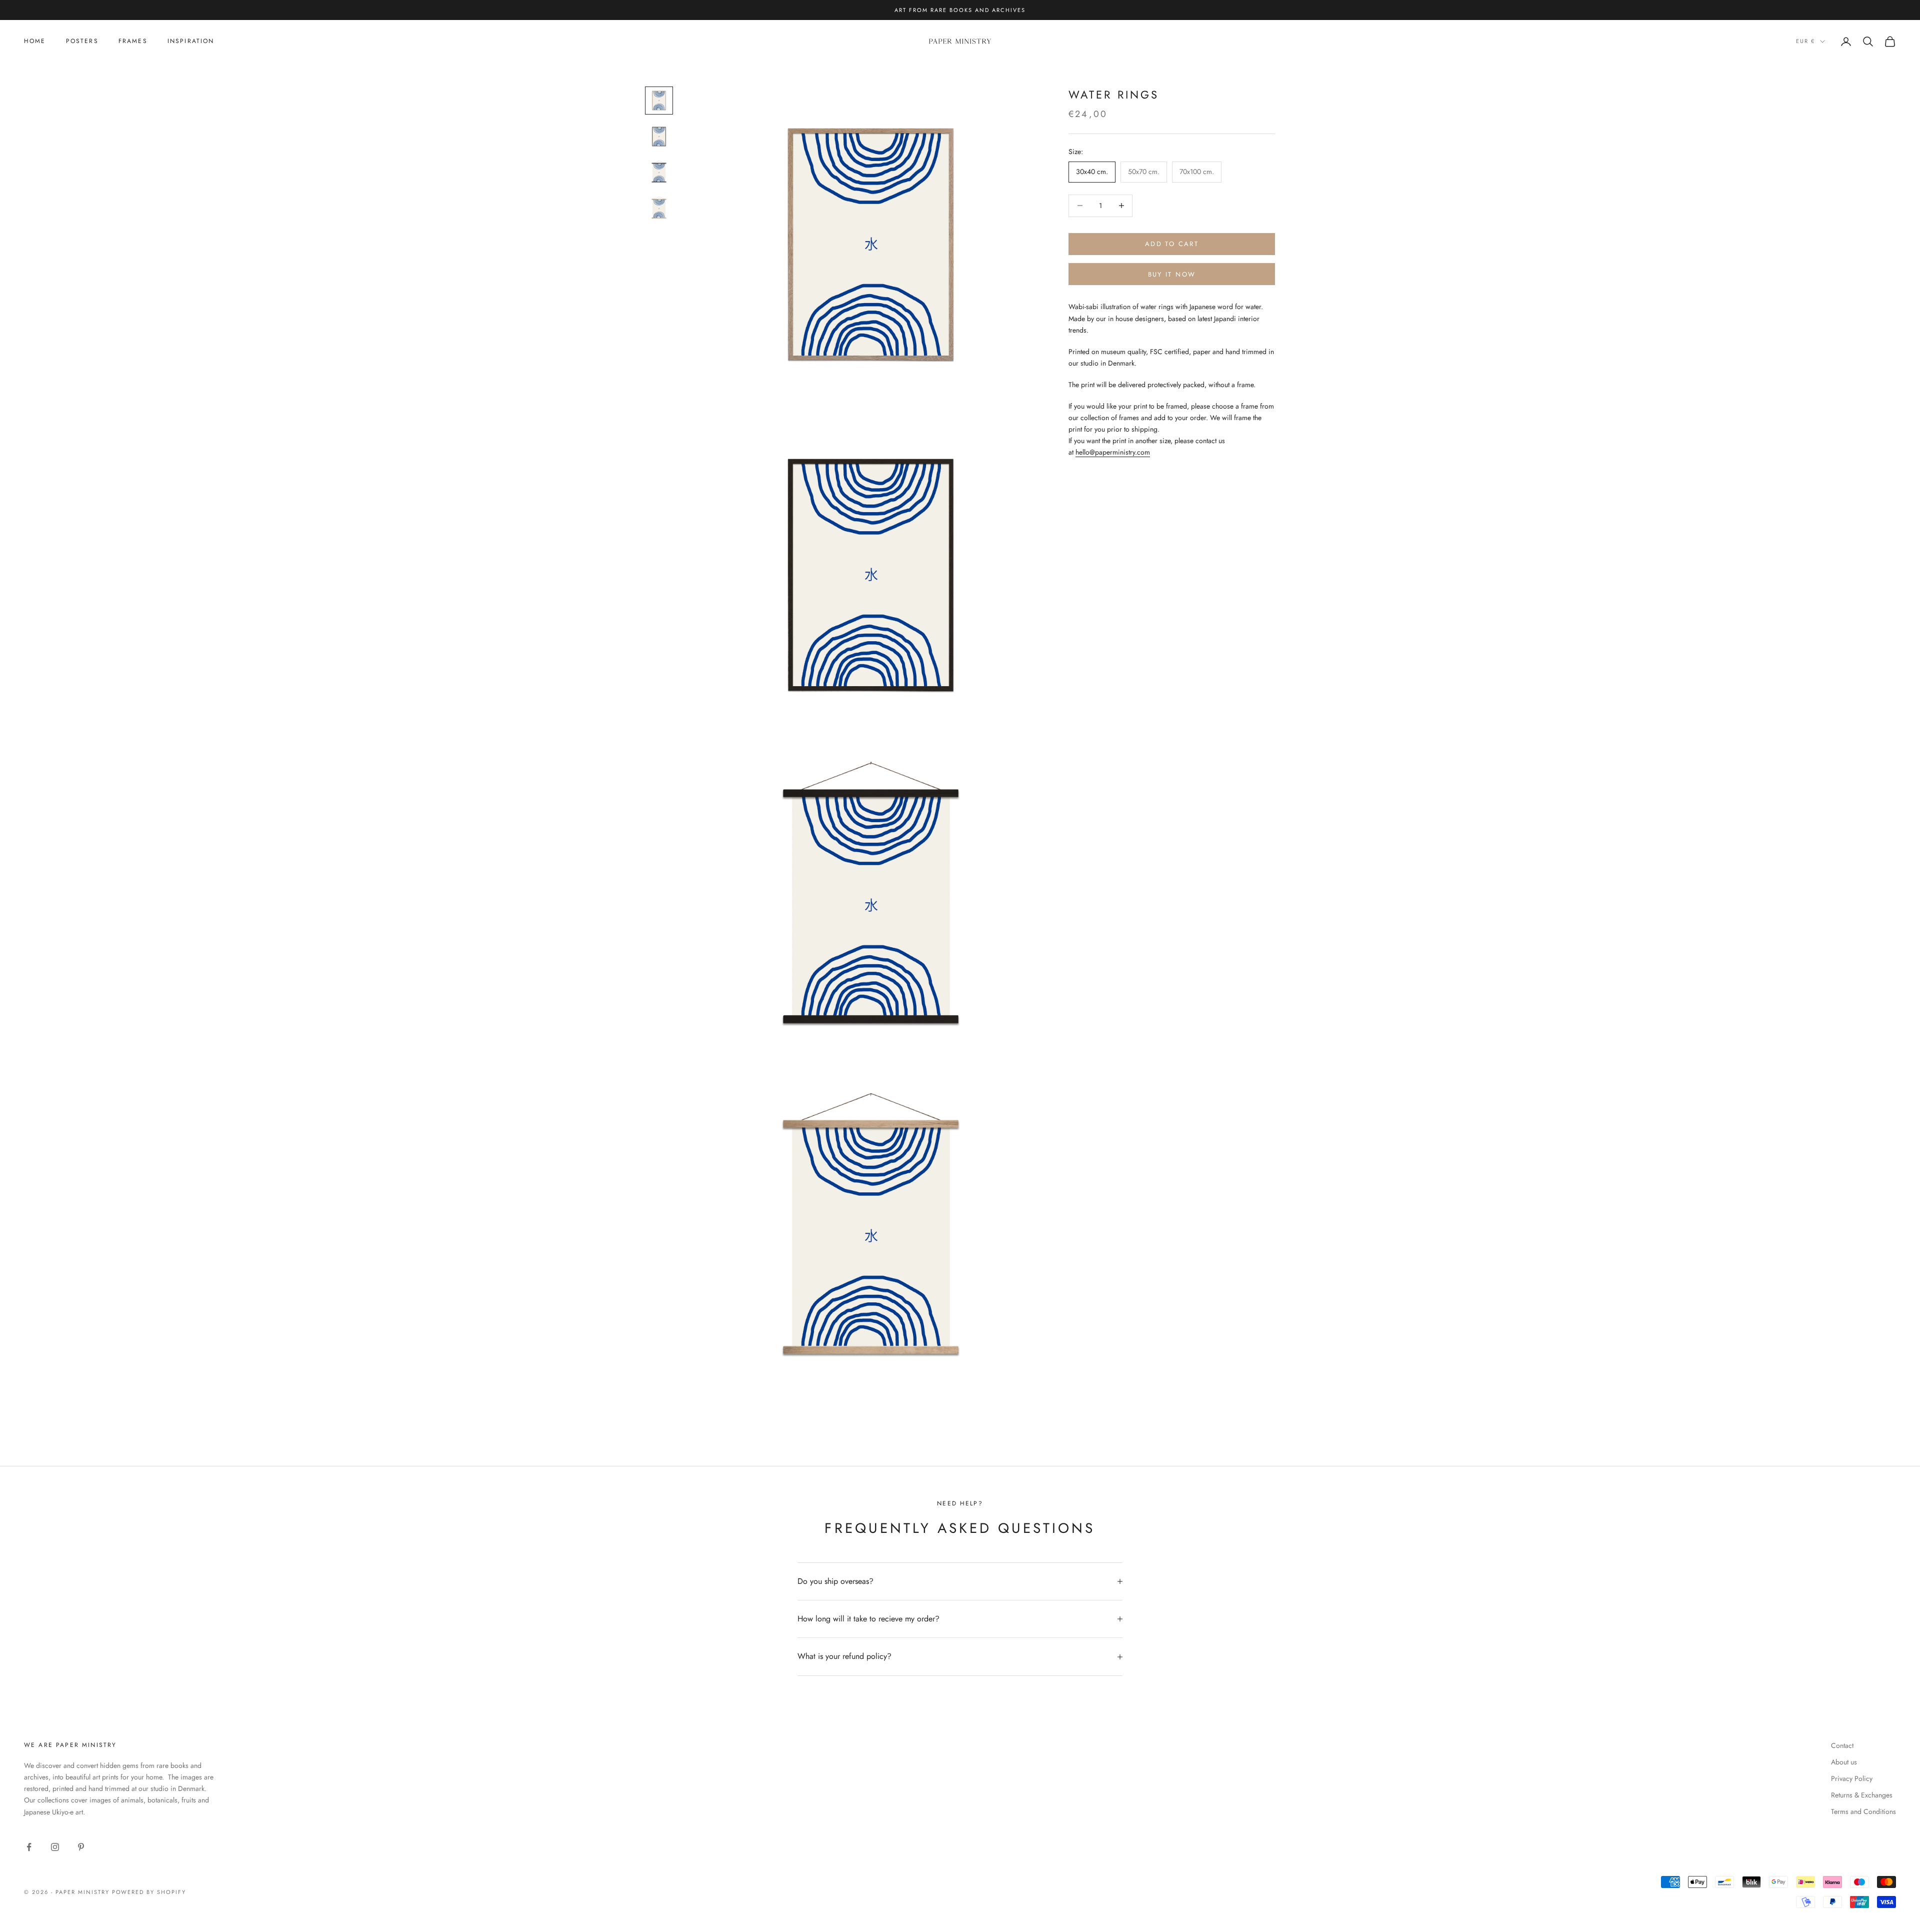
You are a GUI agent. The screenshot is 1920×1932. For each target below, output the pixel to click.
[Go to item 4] (659, 209)
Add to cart (1172, 244)
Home (35, 41)
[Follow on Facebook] (29, 1847)
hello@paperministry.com (1113, 452)
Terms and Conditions (1863, 1811)
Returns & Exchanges (1862, 1795)
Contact (1842, 1745)
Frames (133, 41)
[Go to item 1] (659, 101)
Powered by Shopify (149, 1892)
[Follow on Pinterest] (81, 1847)
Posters (82, 41)
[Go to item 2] (659, 137)
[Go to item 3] (659, 173)
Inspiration (191, 41)
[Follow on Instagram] (55, 1847)
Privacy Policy (1852, 1778)
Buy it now (1172, 274)
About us (1844, 1762)
